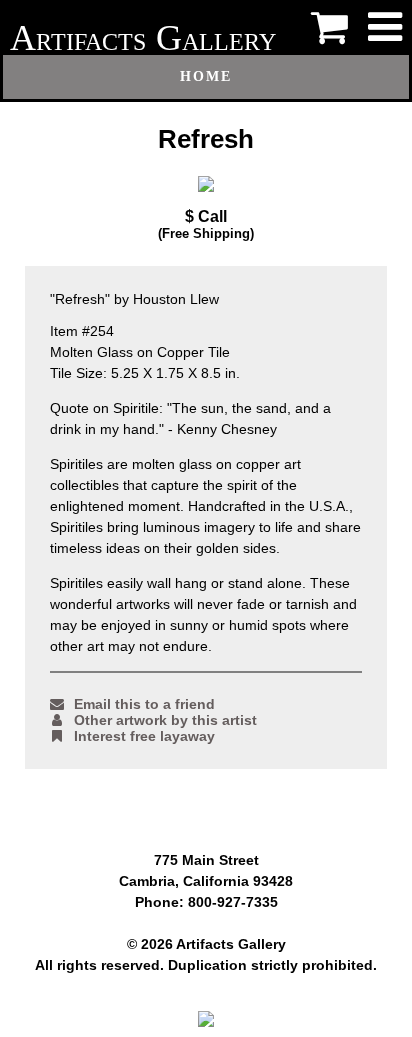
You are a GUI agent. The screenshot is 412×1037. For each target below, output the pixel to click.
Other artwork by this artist (165, 720)
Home (206, 76)
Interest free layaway (144, 736)
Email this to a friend (144, 704)
